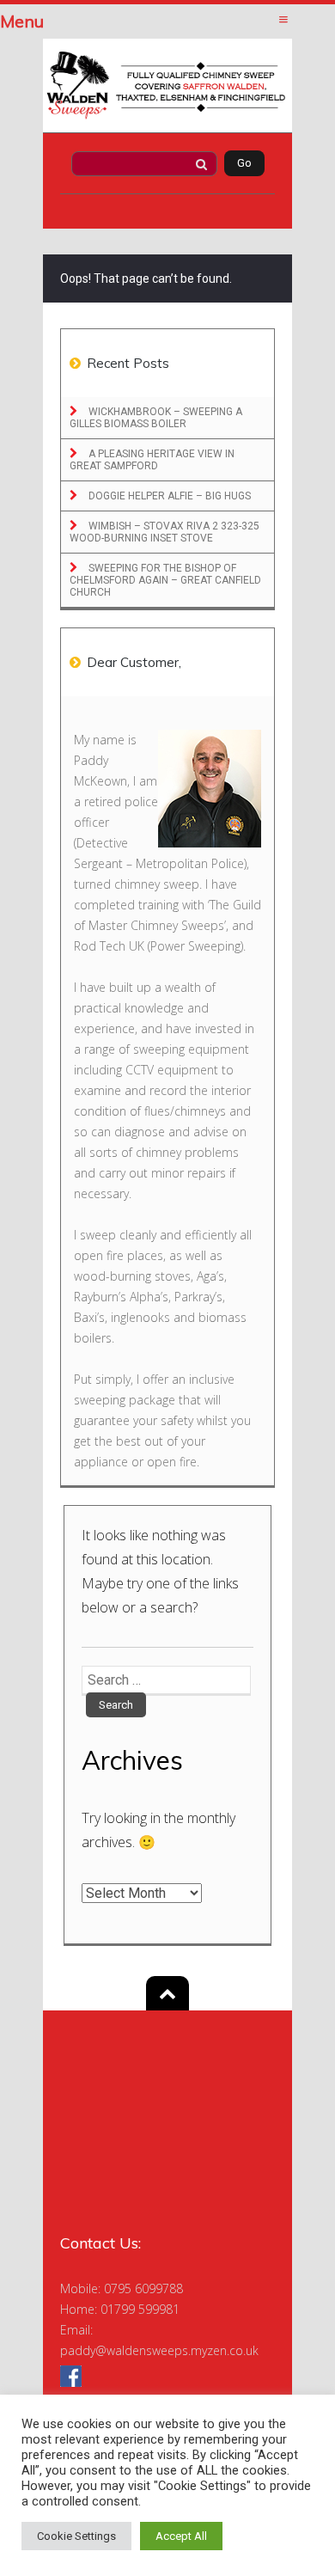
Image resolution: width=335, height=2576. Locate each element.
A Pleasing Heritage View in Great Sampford (152, 460)
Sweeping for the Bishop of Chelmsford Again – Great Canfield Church (165, 580)
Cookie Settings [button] (76, 2536)
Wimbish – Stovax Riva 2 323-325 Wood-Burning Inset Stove (164, 532)
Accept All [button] (181, 2536)
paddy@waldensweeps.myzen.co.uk (159, 2350)
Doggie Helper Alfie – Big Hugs (168, 496)
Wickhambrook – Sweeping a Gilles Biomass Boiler (156, 418)
